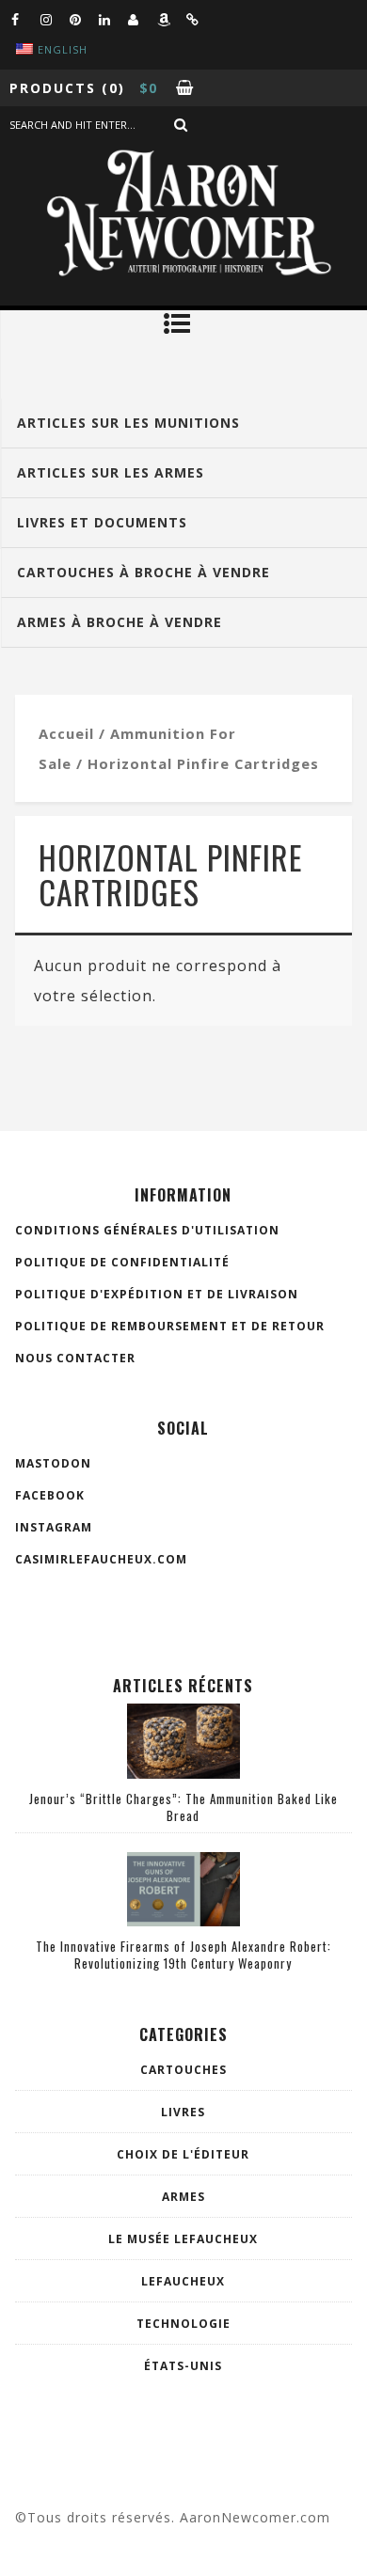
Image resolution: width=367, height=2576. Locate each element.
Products (53, 88)
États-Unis (183, 2366)
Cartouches (183, 2070)
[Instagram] (55, 19)
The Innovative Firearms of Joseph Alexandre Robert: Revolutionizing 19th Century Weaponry (183, 1955)
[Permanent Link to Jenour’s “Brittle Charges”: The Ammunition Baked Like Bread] (183, 1773)
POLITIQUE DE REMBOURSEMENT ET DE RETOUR (170, 1326)
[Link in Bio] (200, 19)
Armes (183, 2197)
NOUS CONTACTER (75, 1358)
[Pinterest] (84, 19)
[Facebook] (25, 19)
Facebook (50, 1495)
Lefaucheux (183, 2281)
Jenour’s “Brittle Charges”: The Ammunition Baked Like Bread (183, 1807)
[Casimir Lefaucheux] (142, 19)
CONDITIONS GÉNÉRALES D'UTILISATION (147, 1230)
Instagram (54, 1527)
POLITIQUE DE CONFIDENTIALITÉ (122, 1262)
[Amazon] (171, 19)
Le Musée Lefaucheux (183, 2239)
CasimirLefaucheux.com (101, 1559)
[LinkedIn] (113, 19)
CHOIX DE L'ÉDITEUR (183, 2154)
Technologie (183, 2324)
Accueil (66, 733)
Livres (183, 2112)
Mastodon (53, 1463)
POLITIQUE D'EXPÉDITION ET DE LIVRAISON (157, 1294)
